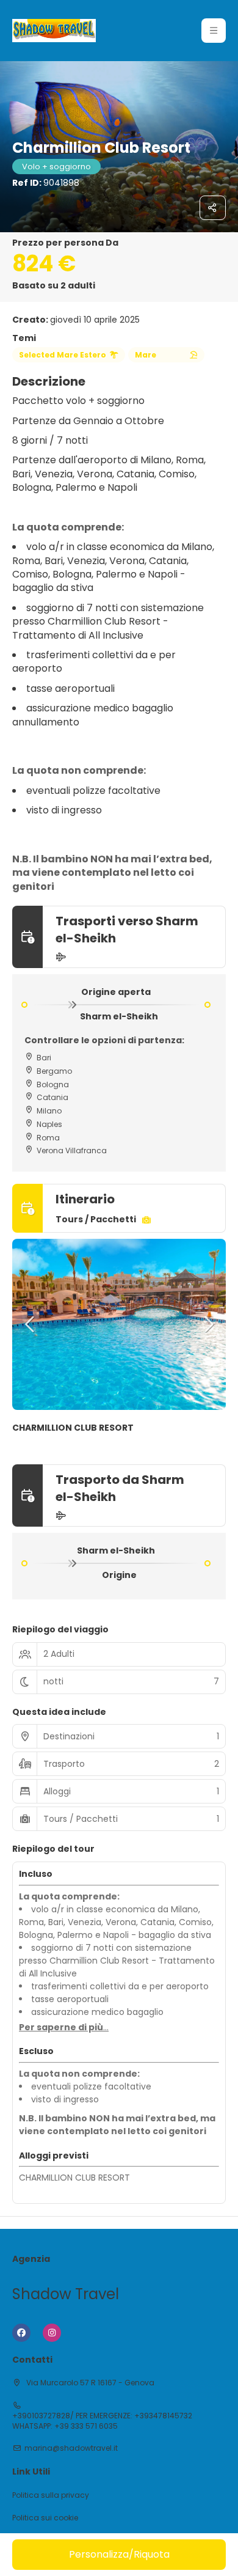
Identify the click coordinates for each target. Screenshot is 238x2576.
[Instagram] (52, 2333)
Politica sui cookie (45, 2518)
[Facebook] (21, 2333)
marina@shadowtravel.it (71, 2448)
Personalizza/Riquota (119, 2554)
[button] (214, 31)
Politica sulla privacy (51, 2495)
